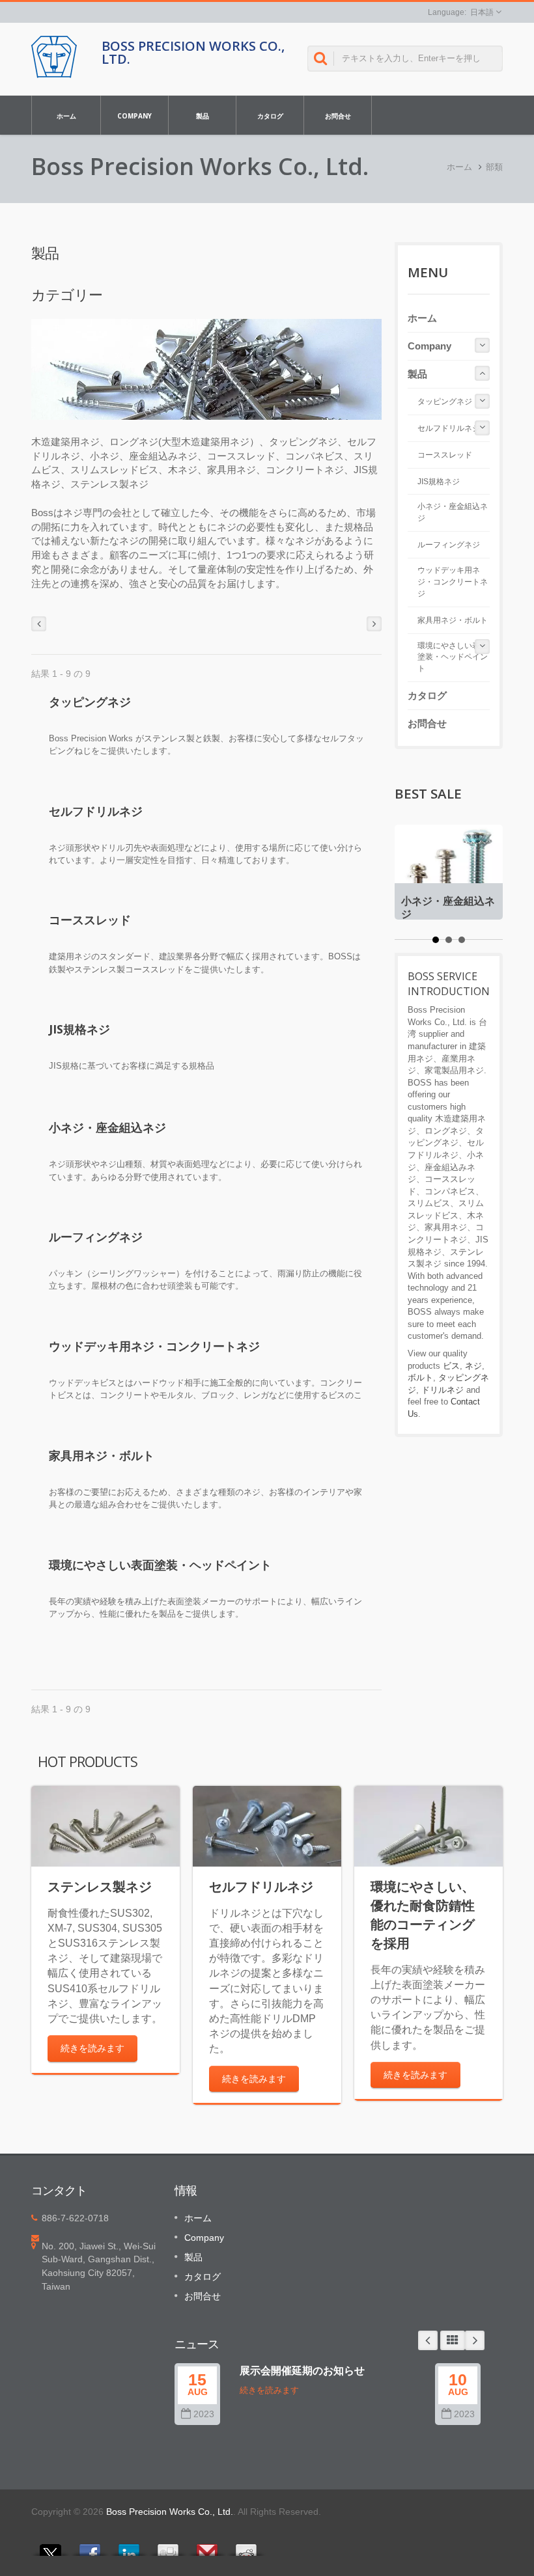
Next (475, 2340)
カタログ (270, 116)
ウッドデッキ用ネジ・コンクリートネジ (154, 1346)
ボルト (420, 1377)
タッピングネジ (90, 702)
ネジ (473, 1366)
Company (134, 116)
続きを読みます (92, 2048)
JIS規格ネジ (79, 1029)
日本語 (482, 12)
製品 (203, 116)
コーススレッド (90, 920)
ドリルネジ (443, 1390)
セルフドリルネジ (96, 811)
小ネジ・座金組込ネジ (107, 1127)
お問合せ (338, 116)
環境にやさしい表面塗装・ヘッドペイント (160, 1565)
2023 (204, 2414)
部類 (494, 167)
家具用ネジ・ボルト (102, 1455)
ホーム (66, 116)
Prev (428, 2340)
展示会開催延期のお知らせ (302, 2370)
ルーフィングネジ (96, 1237)
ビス (451, 1366)
